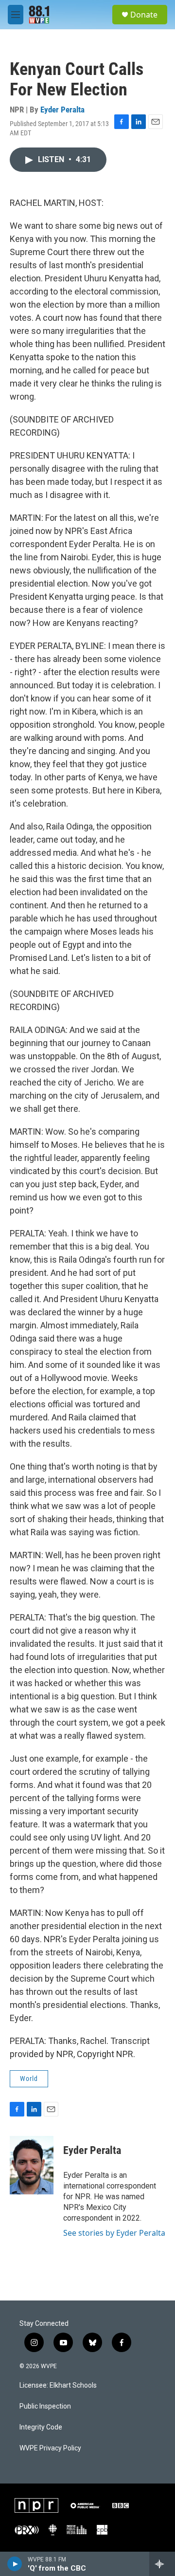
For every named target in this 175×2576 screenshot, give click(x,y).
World (29, 2079)
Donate (144, 15)
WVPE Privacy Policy (50, 2448)
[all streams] (162, 2564)
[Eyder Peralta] (32, 2165)
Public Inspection (45, 2406)
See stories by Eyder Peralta (114, 2233)
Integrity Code (41, 2427)
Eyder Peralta (62, 110)
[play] (15, 2564)
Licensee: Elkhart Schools (58, 2385)
